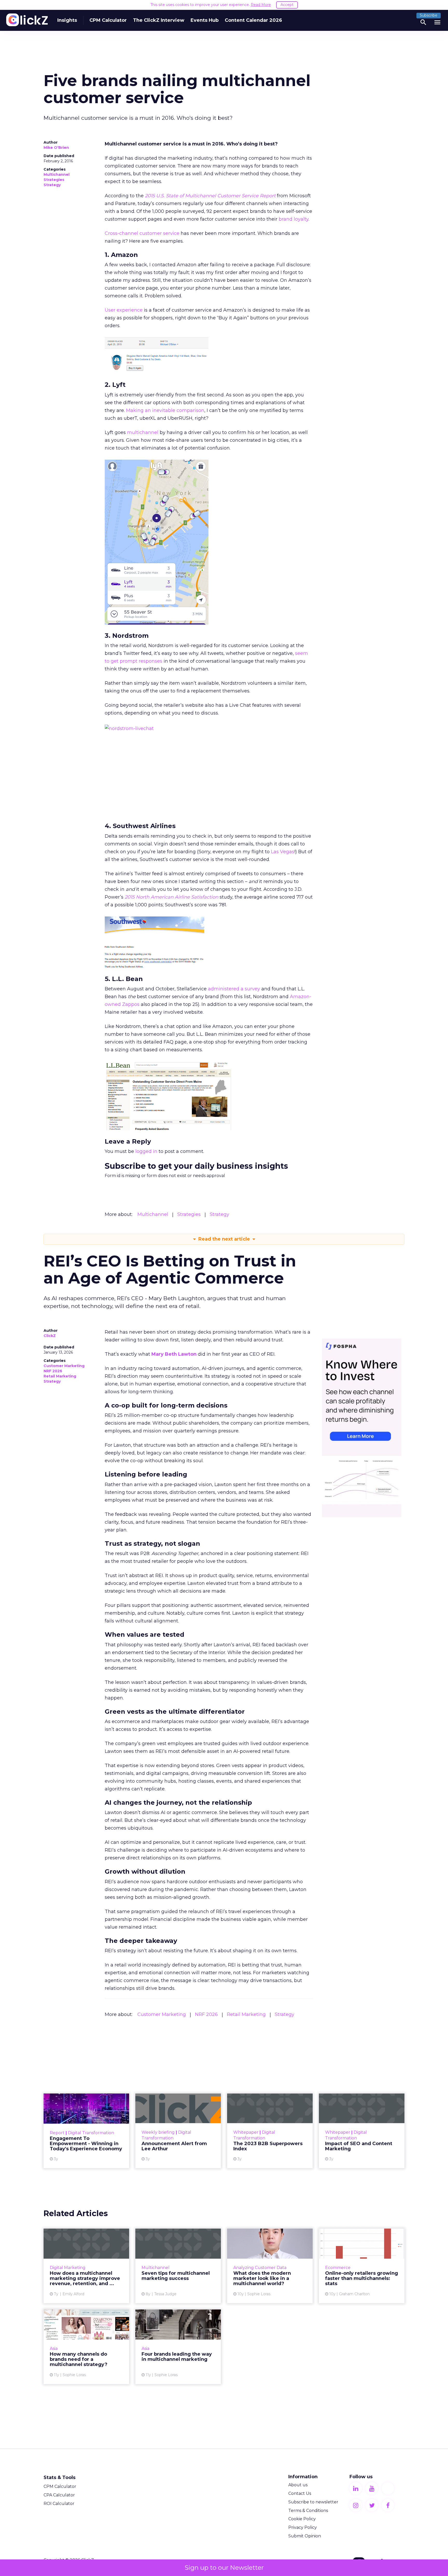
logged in (146, 1151)
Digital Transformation (91, 2133)
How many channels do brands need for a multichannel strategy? (86, 2347)
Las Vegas (283, 852)
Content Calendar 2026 (253, 20)
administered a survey (234, 989)
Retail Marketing (60, 1376)
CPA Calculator (59, 2495)
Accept (287, 5)
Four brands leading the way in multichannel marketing (178, 2347)
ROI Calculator (59, 2504)
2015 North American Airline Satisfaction (171, 897)
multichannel (143, 432)
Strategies (54, 180)
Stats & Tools (59, 2477)
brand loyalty (294, 219)
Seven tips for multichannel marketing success (178, 2266)
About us (298, 2485)
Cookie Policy (302, 2519)
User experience (124, 310)
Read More (261, 5)
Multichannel (57, 174)
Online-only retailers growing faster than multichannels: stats (362, 2266)
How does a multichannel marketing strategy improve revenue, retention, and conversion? (86, 2266)
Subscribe (429, 15)
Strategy (52, 185)
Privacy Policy (303, 2527)
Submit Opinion (305, 2536)
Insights (67, 20)
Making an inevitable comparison (165, 410)
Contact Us (300, 2493)
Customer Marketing (64, 1366)
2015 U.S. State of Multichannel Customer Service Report (210, 196)
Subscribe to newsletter (313, 2502)
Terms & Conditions (308, 2511)
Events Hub (205, 20)
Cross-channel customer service (142, 233)
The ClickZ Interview (159, 20)
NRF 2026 (53, 1371)
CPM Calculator (108, 20)
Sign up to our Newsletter (224, 2568)
